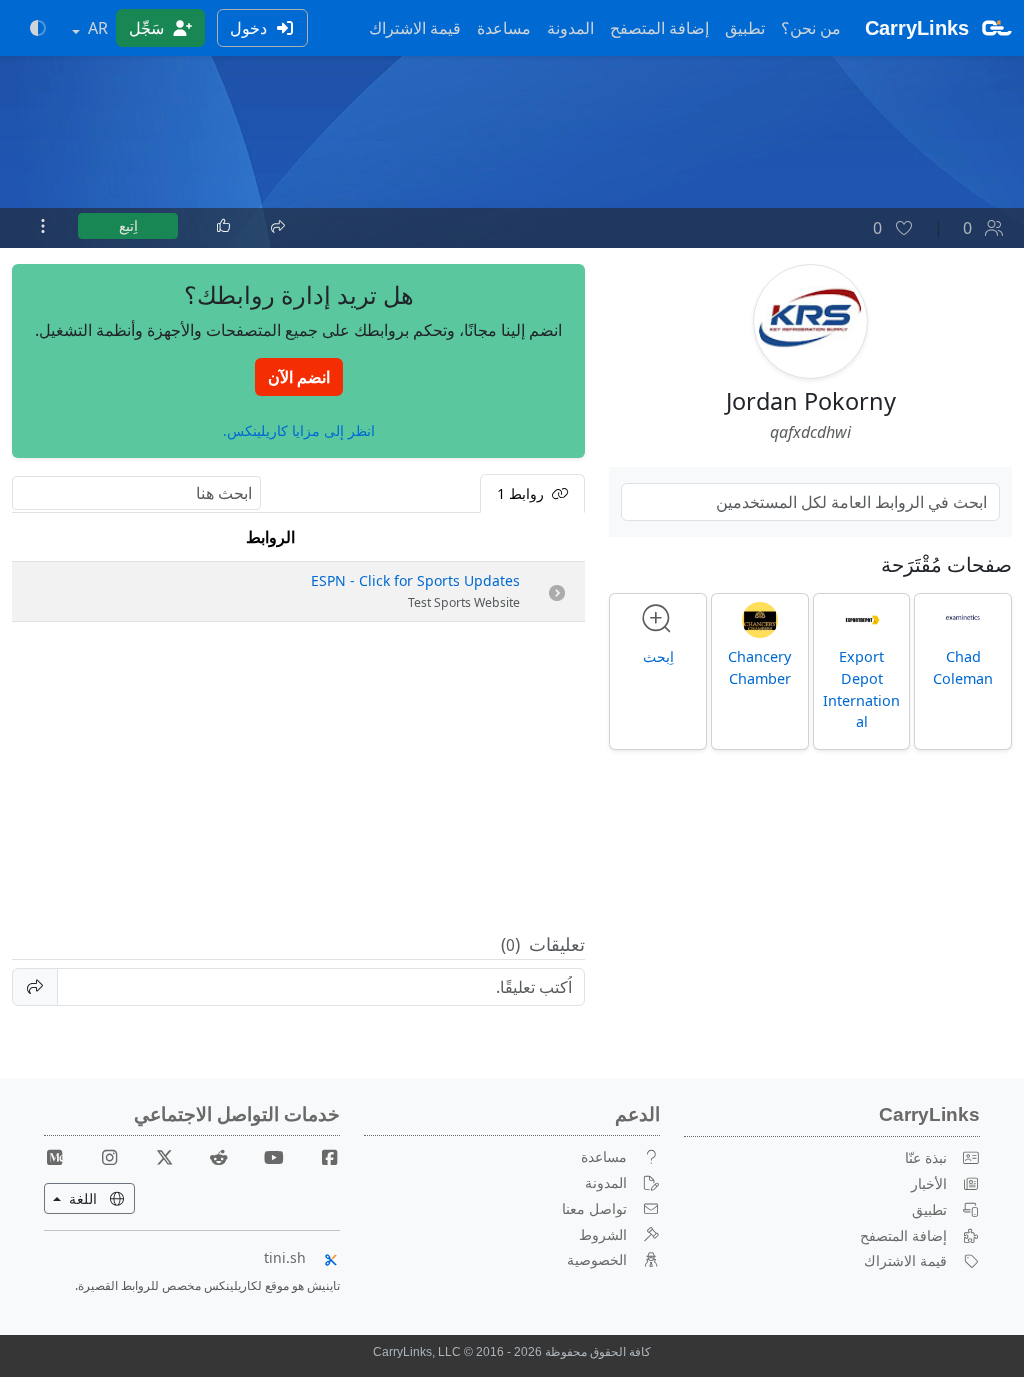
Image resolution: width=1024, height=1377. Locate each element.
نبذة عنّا (926, 1157)
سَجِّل (148, 28)
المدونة (570, 28)
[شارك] (277, 224)
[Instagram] (102, 1156)
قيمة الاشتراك (415, 28)
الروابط (270, 537)
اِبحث (658, 656)
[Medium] (55, 1156)
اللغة (72, 1198)
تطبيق (745, 28)
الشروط (603, 1234)
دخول (250, 28)
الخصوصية (597, 1259)
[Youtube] (266, 1156)
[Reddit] (212, 1156)
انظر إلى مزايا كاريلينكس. (299, 430)
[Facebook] (321, 1156)
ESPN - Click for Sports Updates (415, 580)
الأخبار (929, 1183)
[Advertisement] (298, 778)
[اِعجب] (224, 226)
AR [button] (96, 28)
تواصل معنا (594, 1208)
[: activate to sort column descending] (556, 537)
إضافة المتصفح (659, 28)
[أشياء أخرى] (43, 226)
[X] (157, 1156)
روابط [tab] (522, 493)
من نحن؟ (811, 28)
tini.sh (285, 1257)
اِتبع (128, 225)
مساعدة (504, 28)
